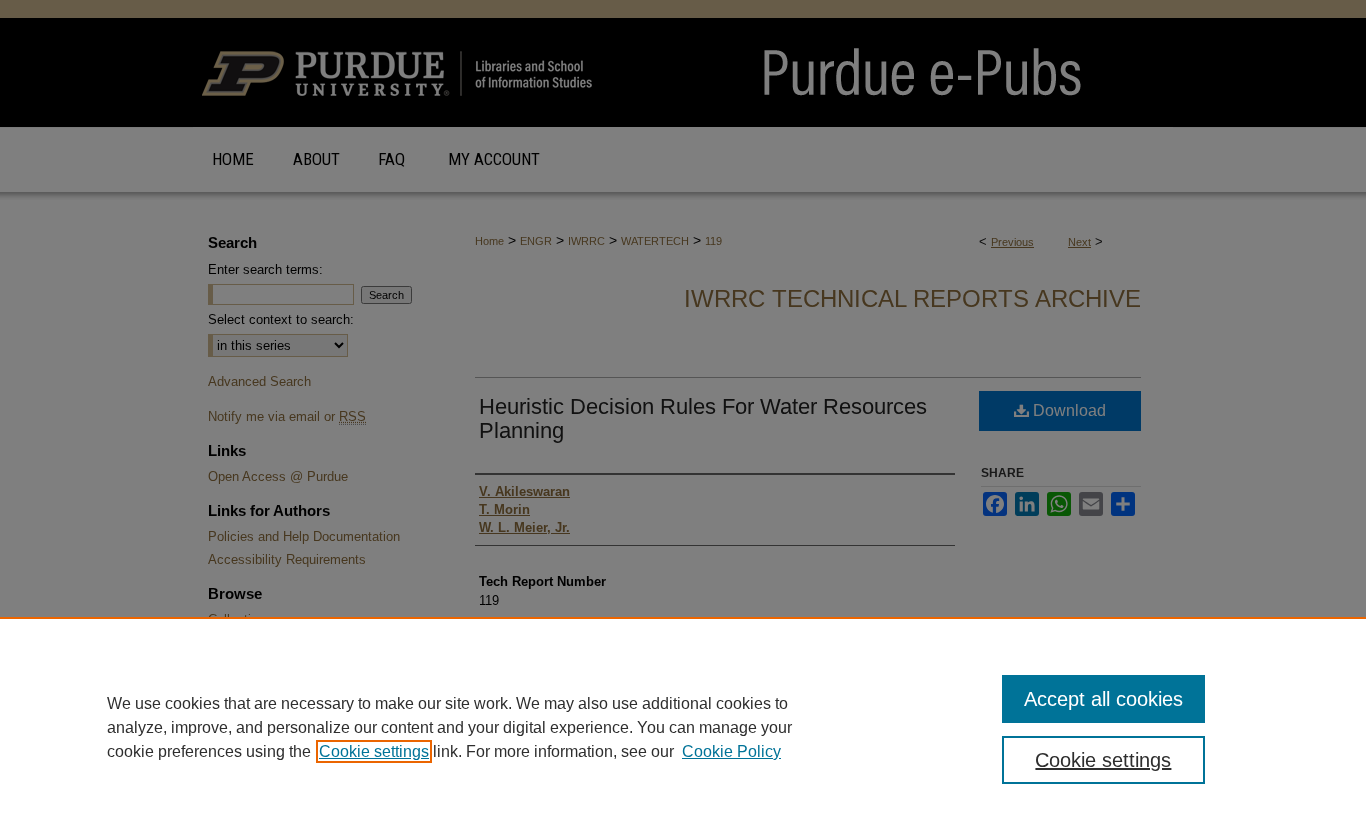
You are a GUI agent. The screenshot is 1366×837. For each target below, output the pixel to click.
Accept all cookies (1103, 699)
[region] (683, 727)
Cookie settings (374, 751)
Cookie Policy (731, 751)
